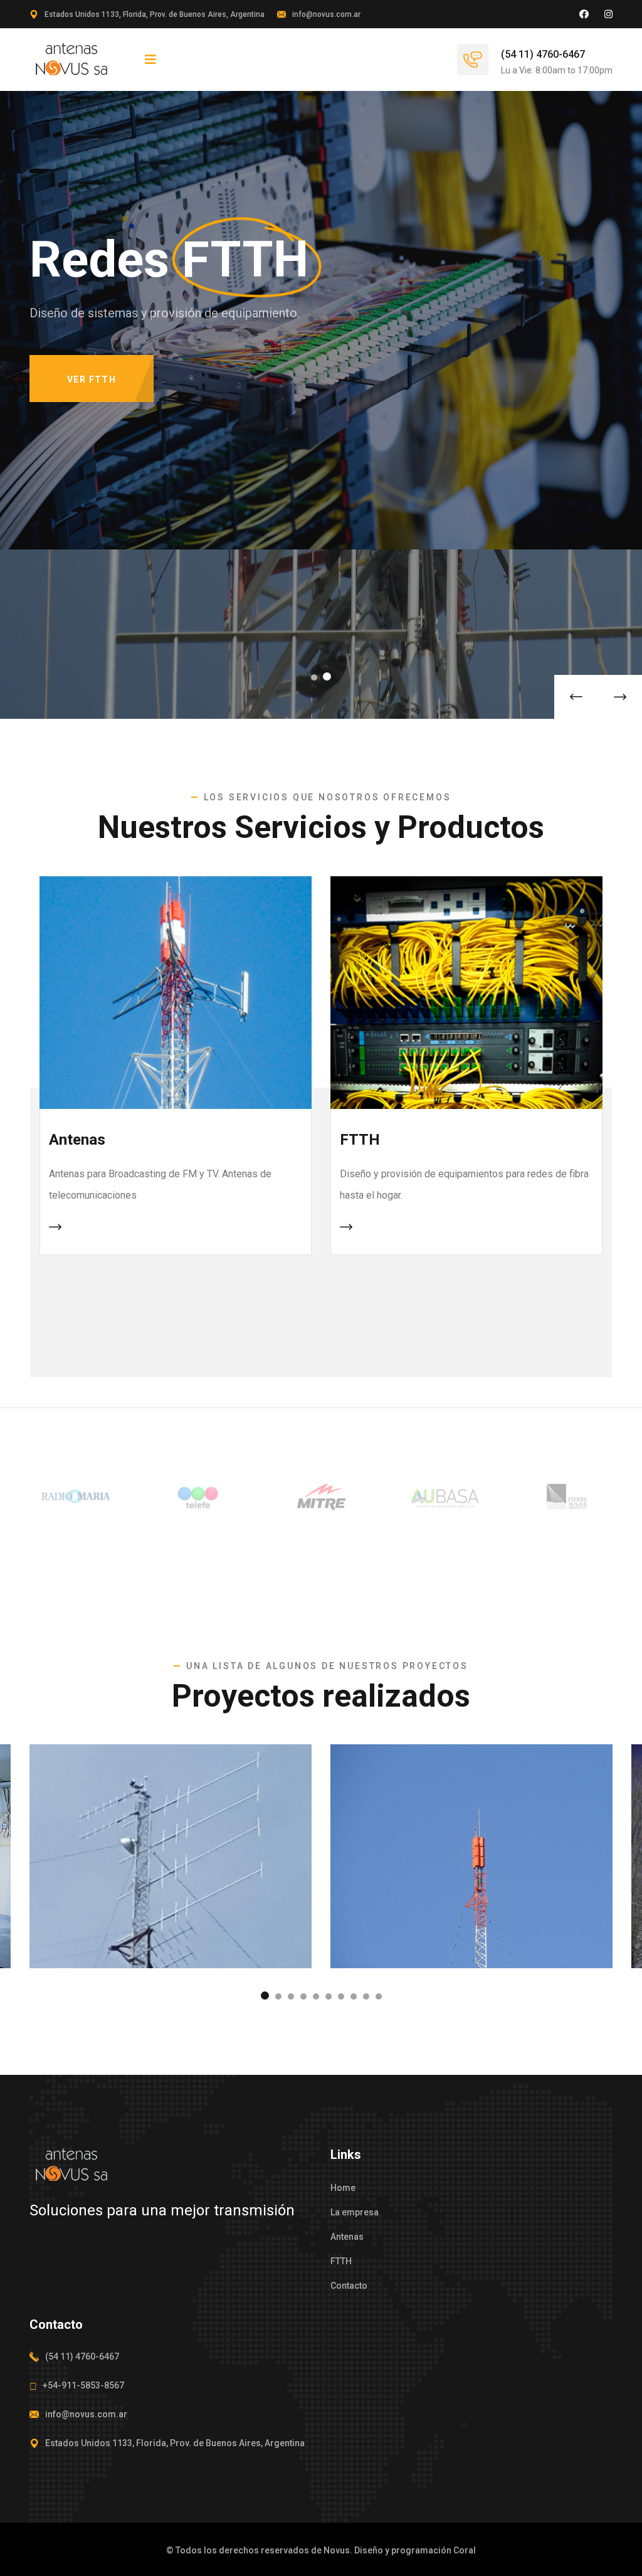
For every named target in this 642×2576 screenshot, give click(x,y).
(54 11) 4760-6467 (543, 54)
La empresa (355, 2212)
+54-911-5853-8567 (83, 2385)
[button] (315, 676)
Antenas (77, 1140)
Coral (465, 2550)
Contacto (349, 2286)
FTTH (360, 1140)
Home (343, 2188)
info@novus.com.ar (326, 14)
